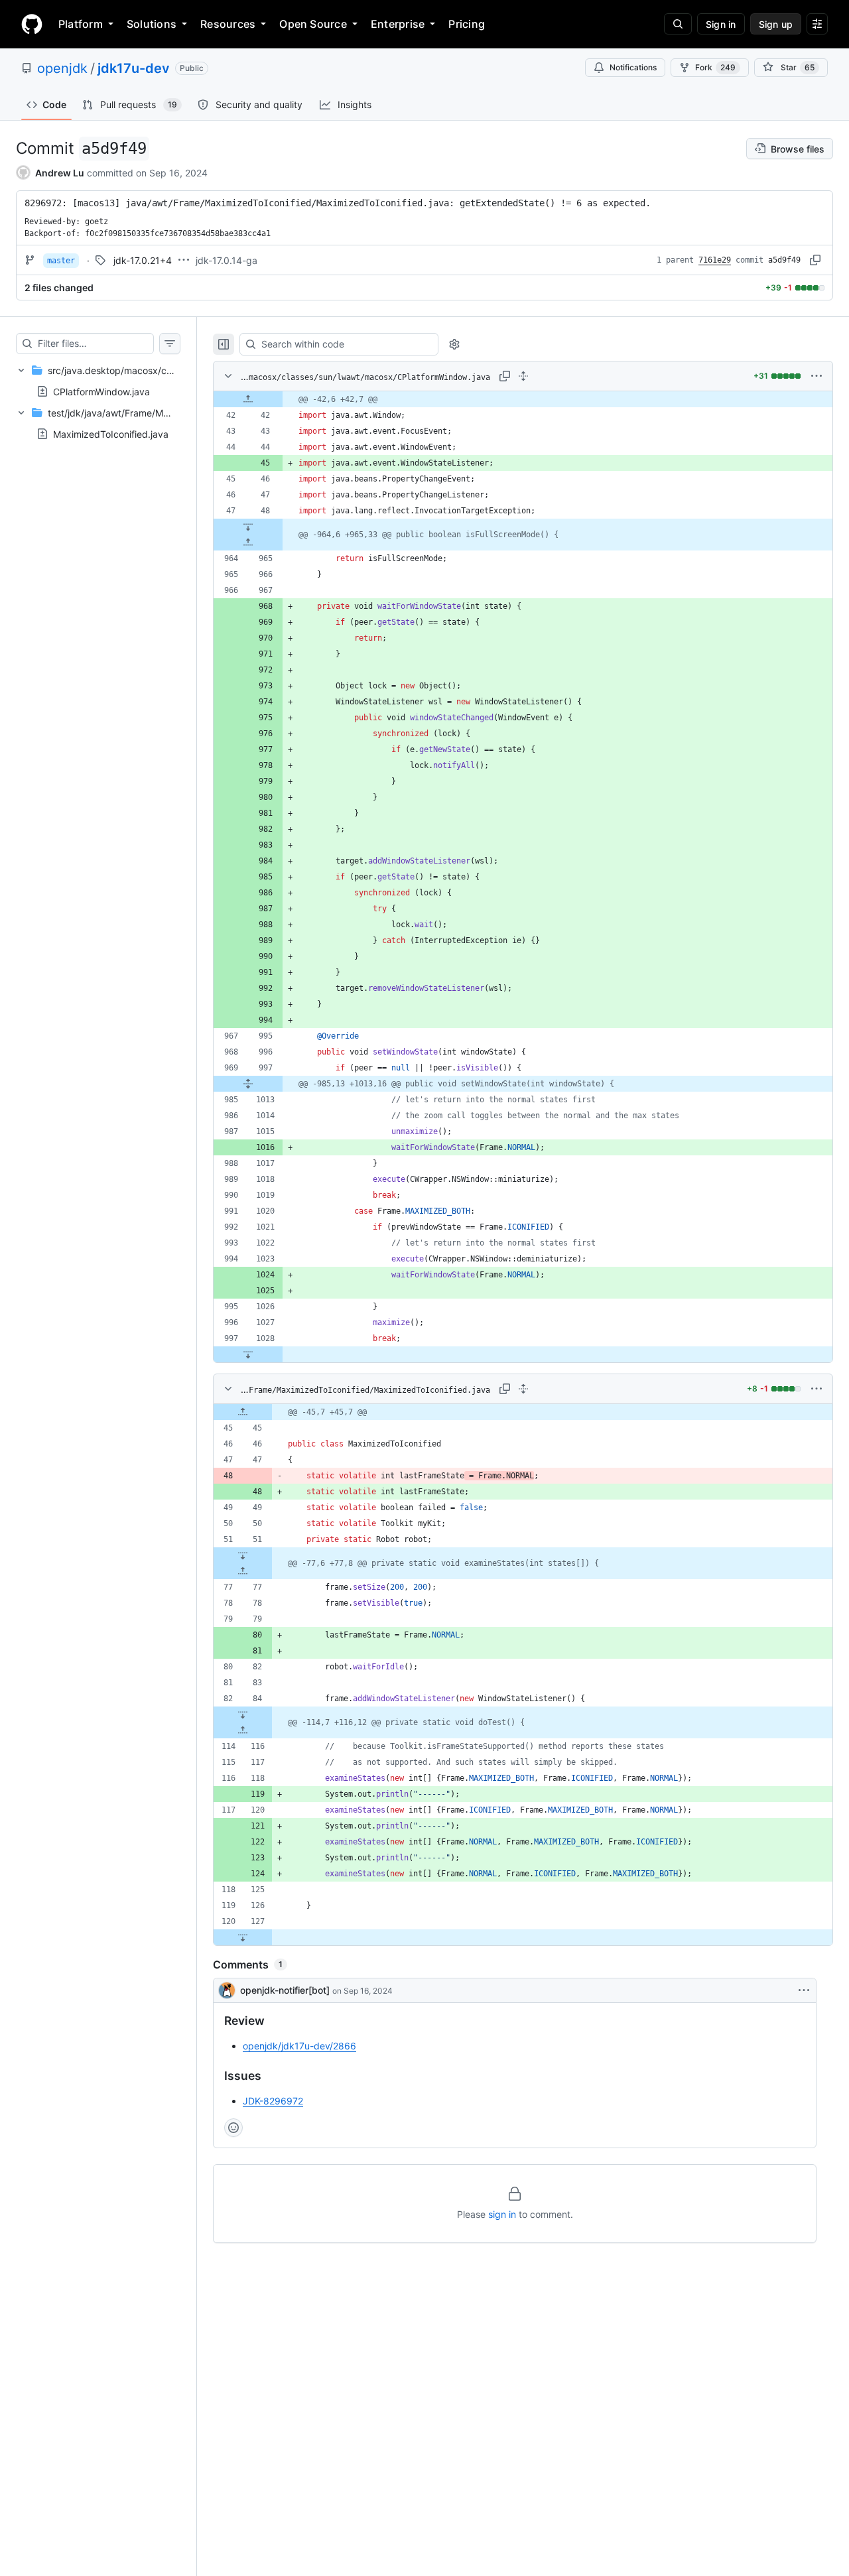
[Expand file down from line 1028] (248, 1354)
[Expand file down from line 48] (248, 527)
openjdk (62, 68)
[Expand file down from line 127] (243, 1937)
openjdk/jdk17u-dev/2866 (299, 2046)
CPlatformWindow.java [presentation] (101, 392)
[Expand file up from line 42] (248, 399)
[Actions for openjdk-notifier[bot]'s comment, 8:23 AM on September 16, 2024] (804, 1990)
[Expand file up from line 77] (243, 1571)
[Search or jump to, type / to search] (678, 24)
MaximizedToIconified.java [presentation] (111, 434)
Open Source (313, 24)
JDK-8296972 (273, 2101)
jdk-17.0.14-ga (227, 260)
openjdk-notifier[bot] (285, 1990)
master (61, 261)
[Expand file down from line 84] (243, 1714)
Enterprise (398, 24)
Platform (81, 24)
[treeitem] (98, 381)
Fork (715, 67)
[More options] (816, 376)
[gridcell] (523, 399)
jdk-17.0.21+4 (143, 260)
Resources (228, 24)
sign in (502, 2214)
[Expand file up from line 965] (248, 543)
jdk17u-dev (134, 68)
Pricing (467, 24)
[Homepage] (32, 24)
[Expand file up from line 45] (243, 1412)
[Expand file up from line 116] (243, 1730)
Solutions (152, 24)
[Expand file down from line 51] (243, 1555)
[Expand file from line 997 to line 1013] (248, 1084)
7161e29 (715, 260)
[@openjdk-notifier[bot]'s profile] (227, 1990)
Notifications (633, 67)
